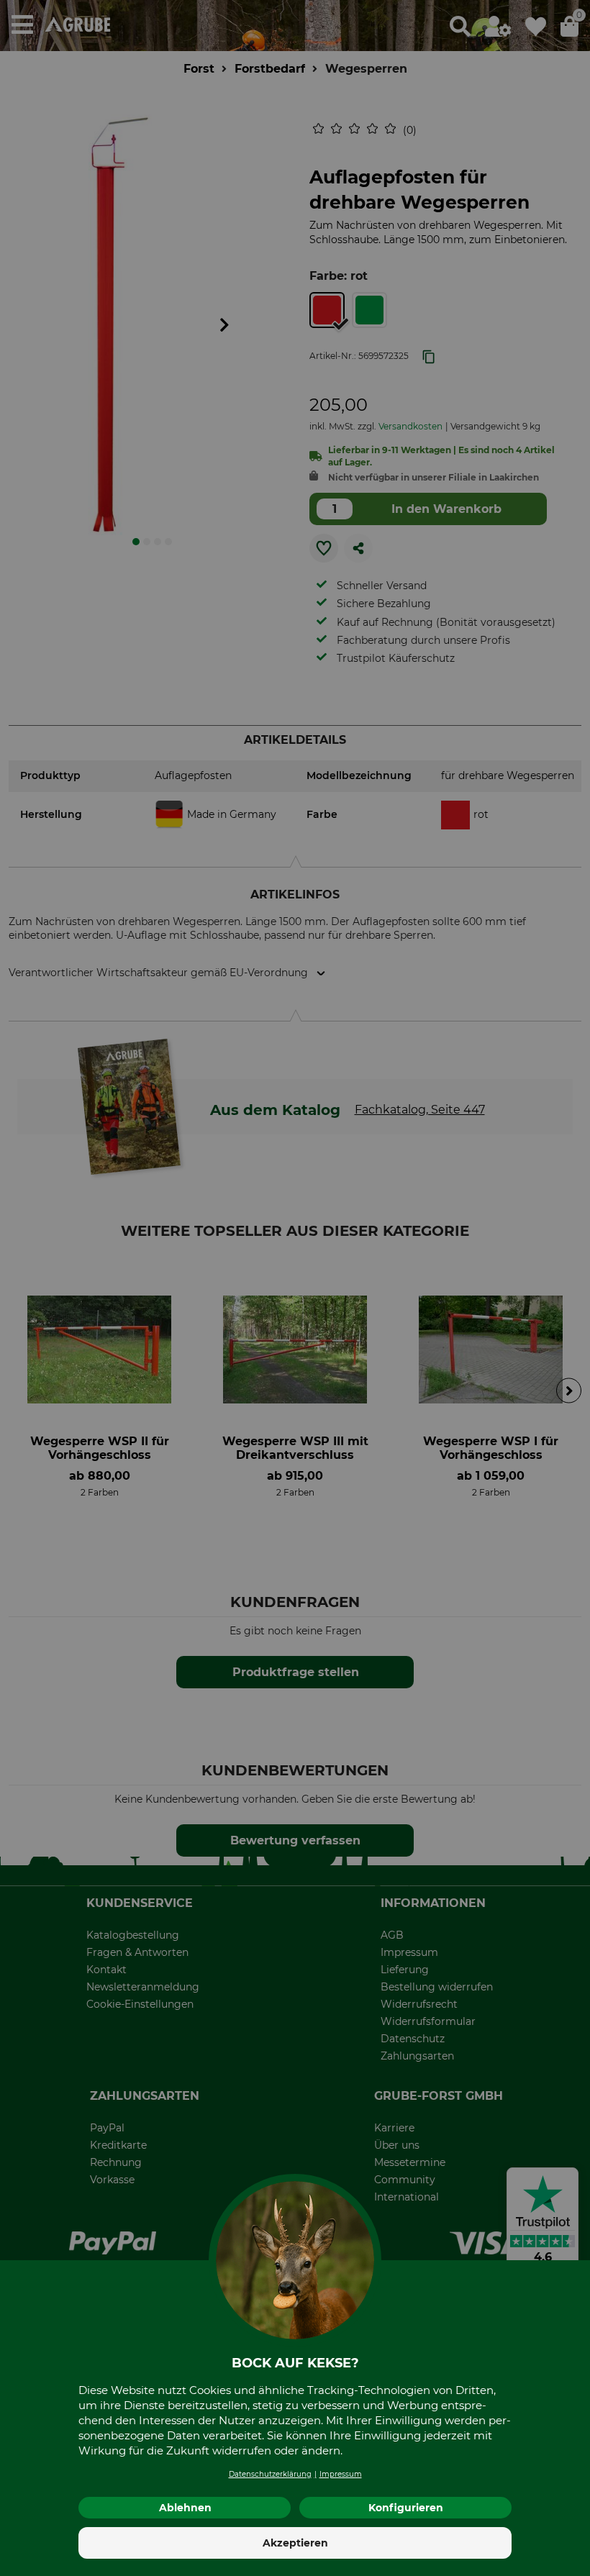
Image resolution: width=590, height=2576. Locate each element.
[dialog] (295, 1288)
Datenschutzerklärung (270, 2474)
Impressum (341, 2474)
